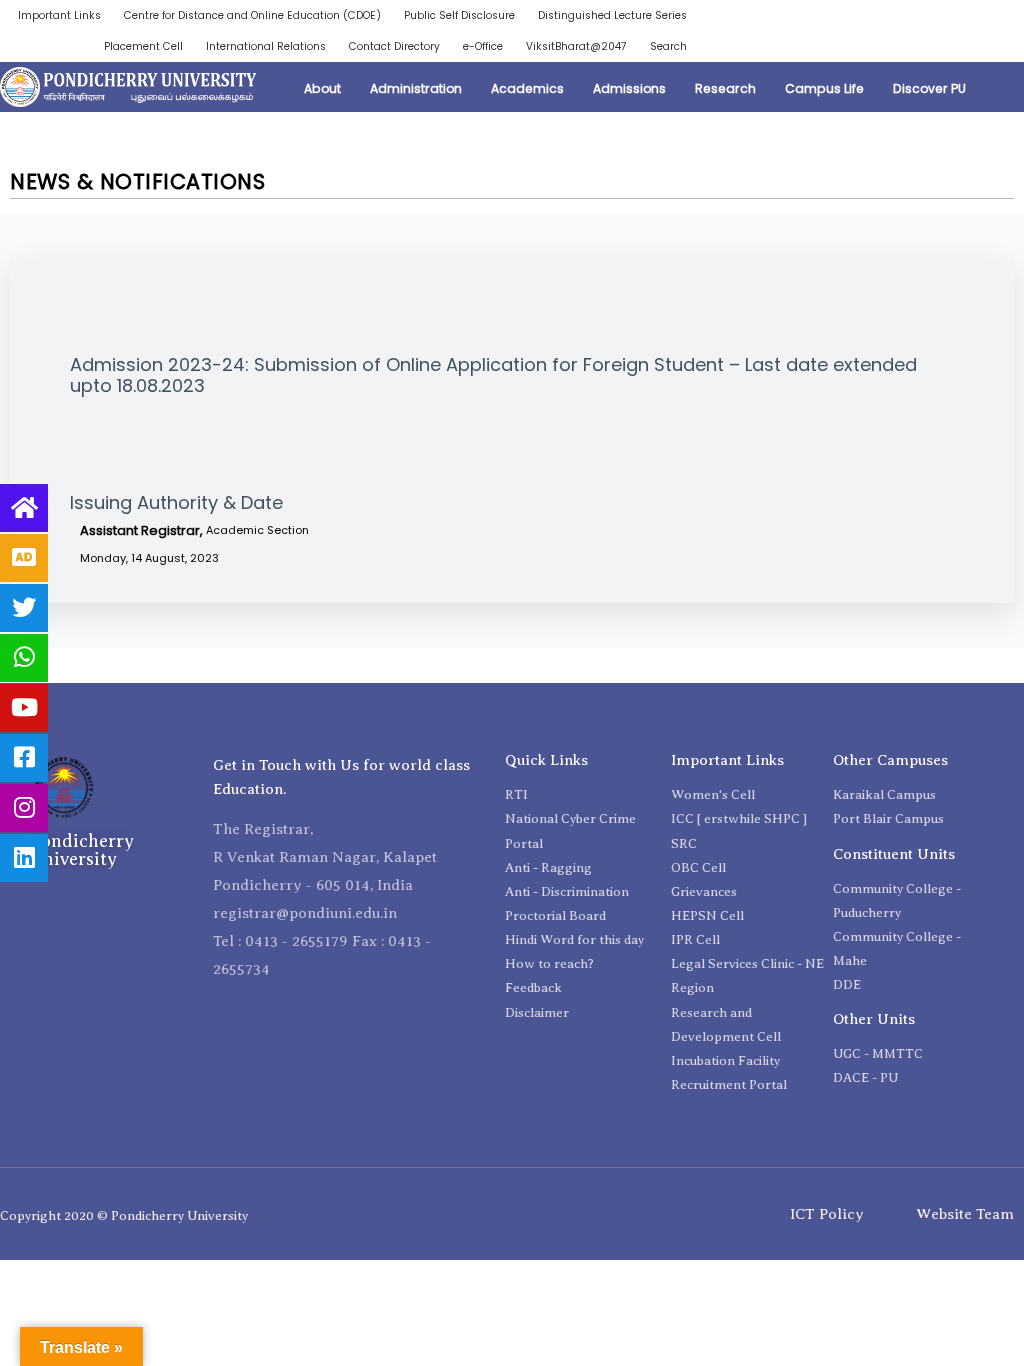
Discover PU (929, 88)
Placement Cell (143, 46)
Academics (527, 88)
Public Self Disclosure (459, 15)
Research (725, 88)
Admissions (629, 88)
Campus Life (824, 88)
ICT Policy (827, 1214)
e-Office (483, 46)
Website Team (965, 1214)
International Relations (266, 46)
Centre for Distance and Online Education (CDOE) (252, 15)
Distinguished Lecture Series (612, 15)
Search (668, 46)
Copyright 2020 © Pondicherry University (124, 1215)
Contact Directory (394, 46)
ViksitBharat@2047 (576, 46)
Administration (416, 88)
